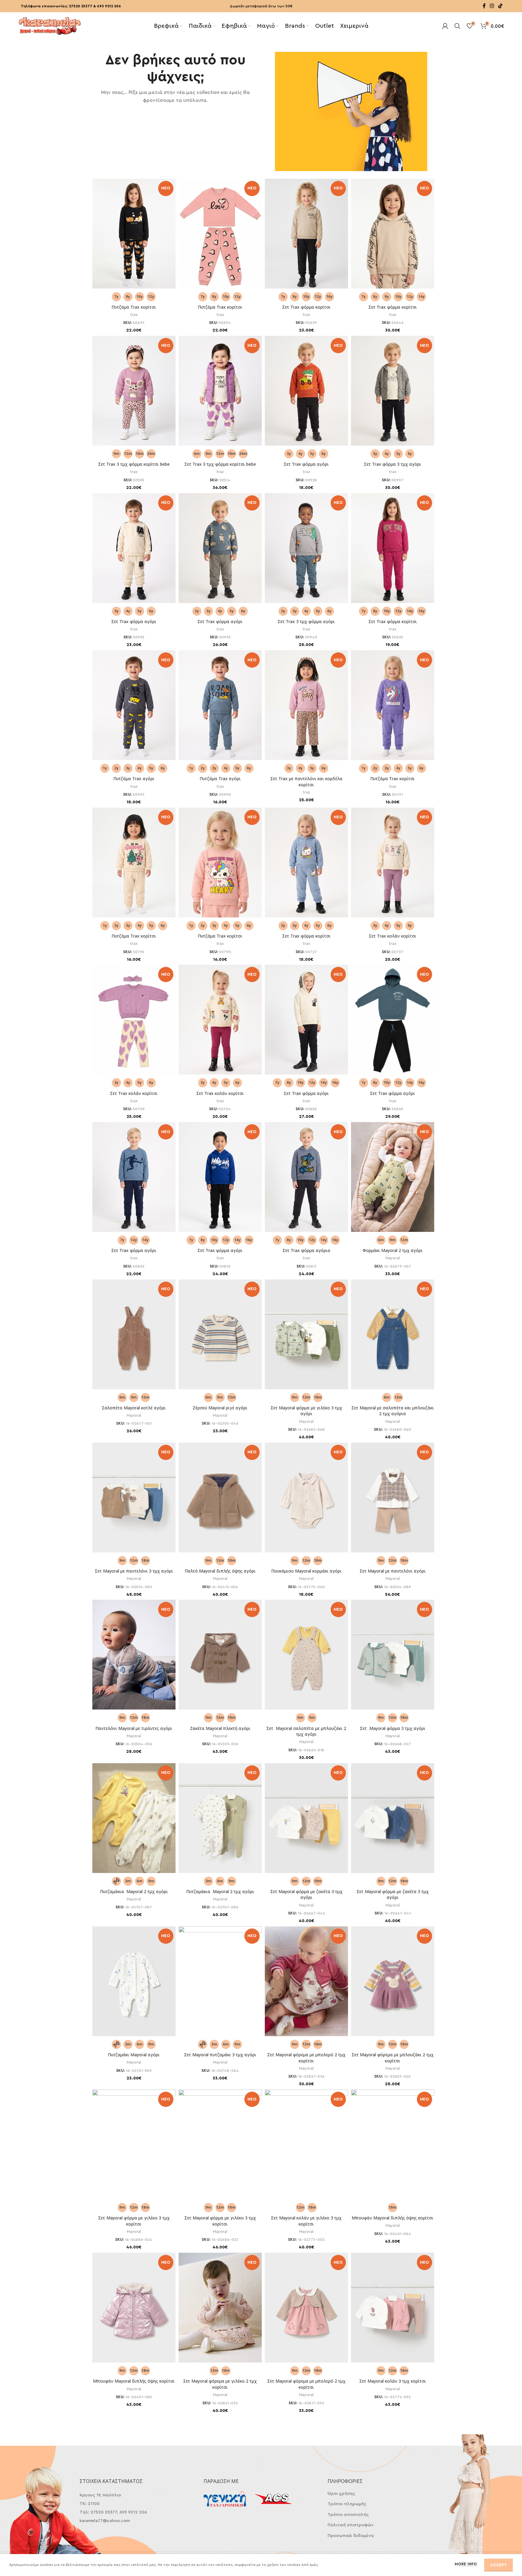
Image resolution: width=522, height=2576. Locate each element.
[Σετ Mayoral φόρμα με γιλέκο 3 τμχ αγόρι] (306, 1338)
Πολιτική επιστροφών (351, 2525)
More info (466, 2564)
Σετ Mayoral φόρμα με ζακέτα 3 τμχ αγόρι (306, 1894)
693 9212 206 (109, 6)
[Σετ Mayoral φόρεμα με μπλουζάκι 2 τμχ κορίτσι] (393, 1985)
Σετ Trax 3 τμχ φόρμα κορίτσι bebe (134, 464)
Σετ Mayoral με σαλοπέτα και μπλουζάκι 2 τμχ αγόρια (393, 1411)
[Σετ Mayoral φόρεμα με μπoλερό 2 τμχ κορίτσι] (306, 1985)
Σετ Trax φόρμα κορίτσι (306, 307)
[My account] (445, 26)
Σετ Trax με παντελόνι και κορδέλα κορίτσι (306, 782)
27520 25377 (81, 6)
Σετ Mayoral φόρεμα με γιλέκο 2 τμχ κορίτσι (220, 2384)
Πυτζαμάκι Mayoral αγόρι (134, 2055)
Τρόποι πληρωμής (347, 2504)
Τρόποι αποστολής (348, 2515)
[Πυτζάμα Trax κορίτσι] (134, 235)
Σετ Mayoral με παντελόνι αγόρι (393, 1571)
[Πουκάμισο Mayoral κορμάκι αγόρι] (306, 1501)
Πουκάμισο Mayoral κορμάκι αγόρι (306, 1571)
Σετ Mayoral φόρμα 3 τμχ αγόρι (393, 1728)
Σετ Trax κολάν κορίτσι (392, 936)
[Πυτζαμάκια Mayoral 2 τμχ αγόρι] (134, 1821)
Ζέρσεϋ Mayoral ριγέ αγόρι (220, 1408)
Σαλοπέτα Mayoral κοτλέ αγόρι (134, 1408)
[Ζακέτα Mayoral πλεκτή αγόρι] (220, 1658)
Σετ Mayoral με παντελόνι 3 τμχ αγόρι (134, 1571)
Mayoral (393, 1258)
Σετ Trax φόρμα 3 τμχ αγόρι (392, 464)
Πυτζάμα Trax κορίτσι (134, 307)
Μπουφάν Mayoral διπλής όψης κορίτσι (392, 2218)
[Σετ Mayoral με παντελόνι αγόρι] (393, 1501)
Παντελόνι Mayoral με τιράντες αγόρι (134, 1728)
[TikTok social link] (500, 6)
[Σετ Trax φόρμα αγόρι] (306, 392)
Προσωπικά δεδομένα (351, 2536)
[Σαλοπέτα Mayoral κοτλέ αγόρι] (134, 1338)
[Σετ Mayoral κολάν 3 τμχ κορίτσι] (393, 2311)
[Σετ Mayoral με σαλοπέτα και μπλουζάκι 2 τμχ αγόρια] (393, 1338)
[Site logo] (50, 25)
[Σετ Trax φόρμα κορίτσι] (306, 235)
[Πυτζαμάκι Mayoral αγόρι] (134, 1985)
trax (134, 315)
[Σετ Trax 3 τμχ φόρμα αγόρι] (306, 549)
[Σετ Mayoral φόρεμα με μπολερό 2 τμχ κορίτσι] (306, 2311)
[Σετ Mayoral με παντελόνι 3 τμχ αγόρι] (134, 1501)
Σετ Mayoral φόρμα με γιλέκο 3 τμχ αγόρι (306, 1411)
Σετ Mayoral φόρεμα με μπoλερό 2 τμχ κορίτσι (306, 2058)
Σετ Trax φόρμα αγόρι (306, 464)
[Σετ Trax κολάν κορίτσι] (393, 863)
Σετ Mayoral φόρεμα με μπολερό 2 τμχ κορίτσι (306, 2384)
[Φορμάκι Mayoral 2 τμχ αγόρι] (393, 1180)
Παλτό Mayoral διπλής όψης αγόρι (220, 1571)
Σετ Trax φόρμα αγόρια (306, 1250)
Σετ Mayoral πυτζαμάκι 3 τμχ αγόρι (220, 2055)
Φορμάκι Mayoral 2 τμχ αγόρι (393, 1250)
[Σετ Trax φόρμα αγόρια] (306, 1178)
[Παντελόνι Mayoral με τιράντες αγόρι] (134, 1658)
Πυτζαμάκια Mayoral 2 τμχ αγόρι (134, 1891)
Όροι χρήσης (341, 2494)
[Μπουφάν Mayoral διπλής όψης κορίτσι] (134, 2311)
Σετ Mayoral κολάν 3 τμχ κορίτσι (393, 2381)
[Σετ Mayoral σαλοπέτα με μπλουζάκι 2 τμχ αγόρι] (306, 1658)
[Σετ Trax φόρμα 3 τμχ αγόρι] (393, 392)
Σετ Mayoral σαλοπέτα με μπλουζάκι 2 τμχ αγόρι (306, 1731)
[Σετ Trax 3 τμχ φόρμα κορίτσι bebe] (134, 392)
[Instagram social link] (492, 6)
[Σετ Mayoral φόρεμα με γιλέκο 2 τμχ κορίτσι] (220, 2311)
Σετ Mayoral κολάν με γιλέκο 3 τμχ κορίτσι (306, 2221)
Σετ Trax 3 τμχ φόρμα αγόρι (306, 621)
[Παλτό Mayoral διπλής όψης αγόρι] (220, 1501)
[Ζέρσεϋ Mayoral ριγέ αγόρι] (220, 1338)
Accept (499, 2565)
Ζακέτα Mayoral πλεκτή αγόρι (220, 1728)
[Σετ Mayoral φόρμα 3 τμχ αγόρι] (393, 1658)
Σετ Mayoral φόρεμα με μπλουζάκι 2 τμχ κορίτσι (393, 2058)
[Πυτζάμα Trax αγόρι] (134, 706)
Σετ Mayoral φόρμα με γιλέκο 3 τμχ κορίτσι (134, 2221)
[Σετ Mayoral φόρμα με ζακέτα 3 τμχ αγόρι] (306, 1821)
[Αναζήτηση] (457, 26)
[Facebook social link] (484, 6)
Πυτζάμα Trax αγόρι (134, 779)
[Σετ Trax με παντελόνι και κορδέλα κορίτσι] (306, 706)
